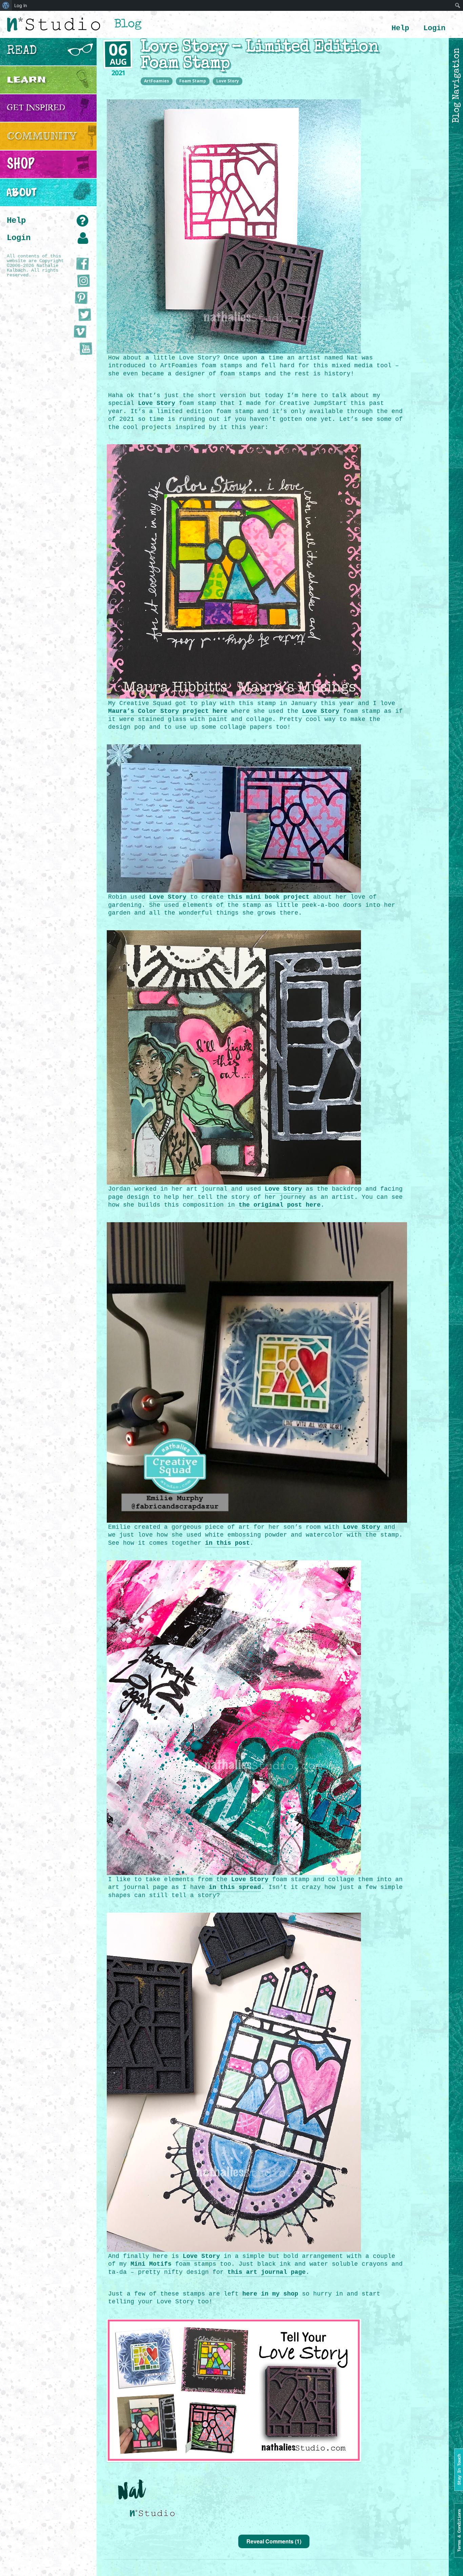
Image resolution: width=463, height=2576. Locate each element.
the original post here (280, 1205)
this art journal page (267, 2272)
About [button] (22, 192)
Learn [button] (26, 80)
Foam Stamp (193, 81)
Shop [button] (21, 164)
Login (434, 28)
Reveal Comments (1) (274, 2541)
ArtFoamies (157, 81)
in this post (227, 1543)
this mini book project (268, 897)
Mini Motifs (151, 2264)
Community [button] (42, 136)
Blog (128, 25)
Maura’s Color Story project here (168, 711)
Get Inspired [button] (36, 108)
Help (400, 28)
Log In (21, 5)
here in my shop (270, 2294)
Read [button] (22, 52)
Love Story (228, 81)
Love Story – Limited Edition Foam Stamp (259, 56)
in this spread (235, 1887)
